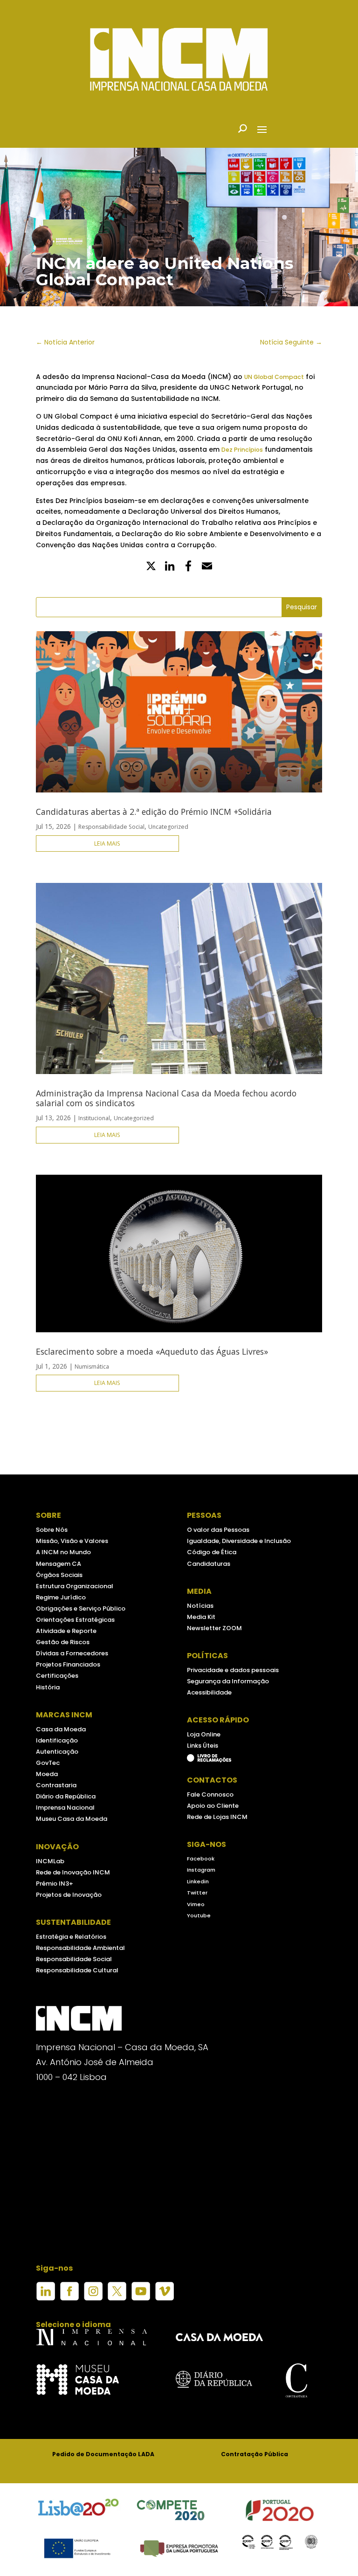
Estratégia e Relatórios (71, 1937)
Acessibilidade (209, 1692)
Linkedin (198, 1881)
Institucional (94, 1118)
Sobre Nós (52, 1530)
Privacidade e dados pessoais (233, 1670)
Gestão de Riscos (63, 1642)
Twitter (197, 1893)
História (48, 1687)
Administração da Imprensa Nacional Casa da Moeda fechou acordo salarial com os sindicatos (166, 1098)
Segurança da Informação (228, 1681)
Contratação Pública (255, 2454)
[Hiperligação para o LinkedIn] (46, 2298)
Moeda (47, 1774)
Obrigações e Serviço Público (81, 1608)
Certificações (57, 1676)
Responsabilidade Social (111, 827)
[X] (151, 567)
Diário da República (66, 1796)
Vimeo (196, 1904)
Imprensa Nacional (65, 1808)
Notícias (200, 1606)
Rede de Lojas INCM (217, 1817)
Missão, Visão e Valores (72, 1541)
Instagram (201, 1870)
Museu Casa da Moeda (72, 1819)
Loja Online (204, 1734)
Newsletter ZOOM (214, 1628)
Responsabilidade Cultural (77, 1970)
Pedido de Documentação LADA (103, 2454)
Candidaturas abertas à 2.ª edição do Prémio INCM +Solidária (154, 812)
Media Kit (201, 1617)
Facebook (201, 1859)
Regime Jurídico (61, 1597)
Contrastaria (56, 1785)
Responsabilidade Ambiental (80, 1948)
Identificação (57, 1740)
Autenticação (57, 1752)
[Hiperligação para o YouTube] (141, 2298)
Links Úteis (203, 1746)
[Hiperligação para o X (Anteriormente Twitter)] (117, 2298)
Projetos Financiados (68, 1664)
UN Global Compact (274, 377)
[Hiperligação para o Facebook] (69, 2298)
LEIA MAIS (107, 844)
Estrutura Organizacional (75, 1586)
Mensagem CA (59, 1564)
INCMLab (50, 1861)
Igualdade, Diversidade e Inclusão (239, 1541)
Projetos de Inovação (69, 1895)
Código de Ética (212, 1552)
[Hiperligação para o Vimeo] (165, 2298)
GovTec (48, 1763)
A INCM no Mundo (63, 1552)
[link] (188, 567)
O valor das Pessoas (218, 1530)
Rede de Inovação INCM (73, 1872)
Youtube (199, 1915)
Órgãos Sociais (59, 1575)
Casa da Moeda (61, 1729)
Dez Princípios (242, 450)
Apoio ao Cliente (213, 1806)
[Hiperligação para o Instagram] (93, 2298)
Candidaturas (209, 1564)
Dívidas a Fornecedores (72, 1653)
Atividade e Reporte (66, 1631)
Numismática (92, 1367)
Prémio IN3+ (55, 1884)
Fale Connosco (210, 1794)
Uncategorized (168, 827)
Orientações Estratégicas (75, 1620)
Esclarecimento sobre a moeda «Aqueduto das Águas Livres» (152, 1351)
